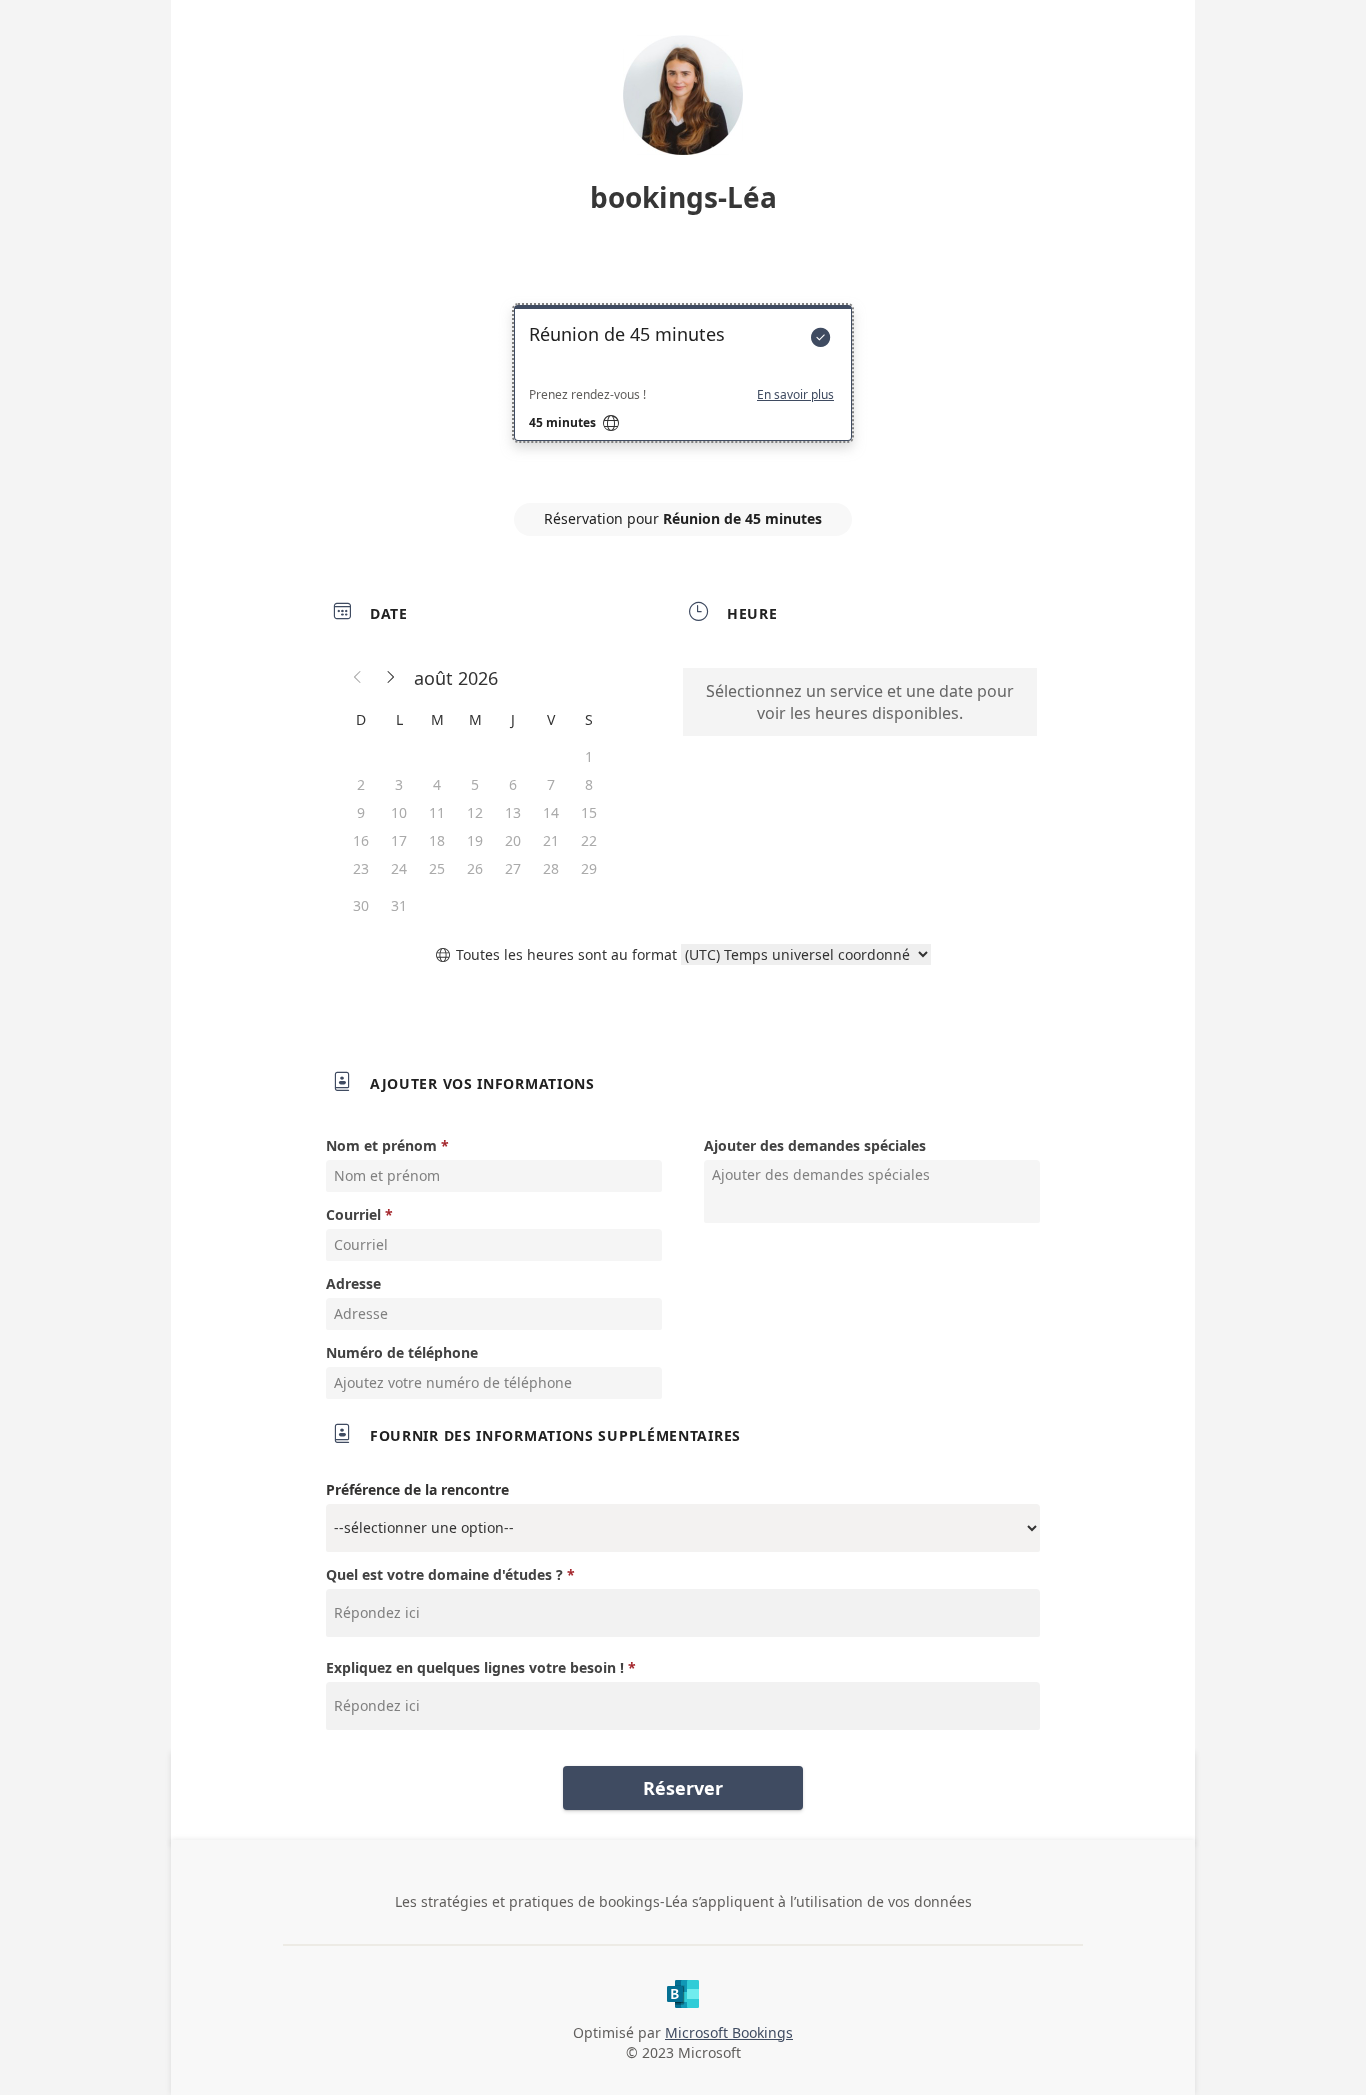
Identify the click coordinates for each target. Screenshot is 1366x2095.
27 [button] (513, 868)
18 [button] (437, 840)
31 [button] (399, 905)
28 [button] (551, 868)
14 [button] (551, 812)
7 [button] (551, 784)
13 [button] (513, 812)
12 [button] (475, 812)
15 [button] (589, 812)
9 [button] (361, 812)
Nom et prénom (381, 1145)
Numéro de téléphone (402, 1352)
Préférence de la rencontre (417, 1489)
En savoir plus (795, 395)
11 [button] (437, 812)
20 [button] (513, 840)
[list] (683, 391)
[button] (358, 678)
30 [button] (361, 905)
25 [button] (437, 868)
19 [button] (475, 840)
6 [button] (513, 784)
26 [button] (475, 868)
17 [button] (399, 840)
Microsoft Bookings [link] (729, 2032)
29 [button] (589, 868)
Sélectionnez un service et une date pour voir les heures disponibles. (860, 702)
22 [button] (589, 840)
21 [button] (551, 840)
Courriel (353, 1214)
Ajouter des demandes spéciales (815, 1145)
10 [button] (399, 812)
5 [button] (475, 784)
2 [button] (361, 784)
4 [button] (437, 784)
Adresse (353, 1283)
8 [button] (589, 784)
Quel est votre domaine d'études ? (444, 1574)
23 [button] (361, 868)
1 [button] (589, 756)
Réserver (683, 1788)
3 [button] (399, 784)
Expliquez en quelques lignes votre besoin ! (475, 1667)
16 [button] (361, 840)
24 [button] (399, 868)
